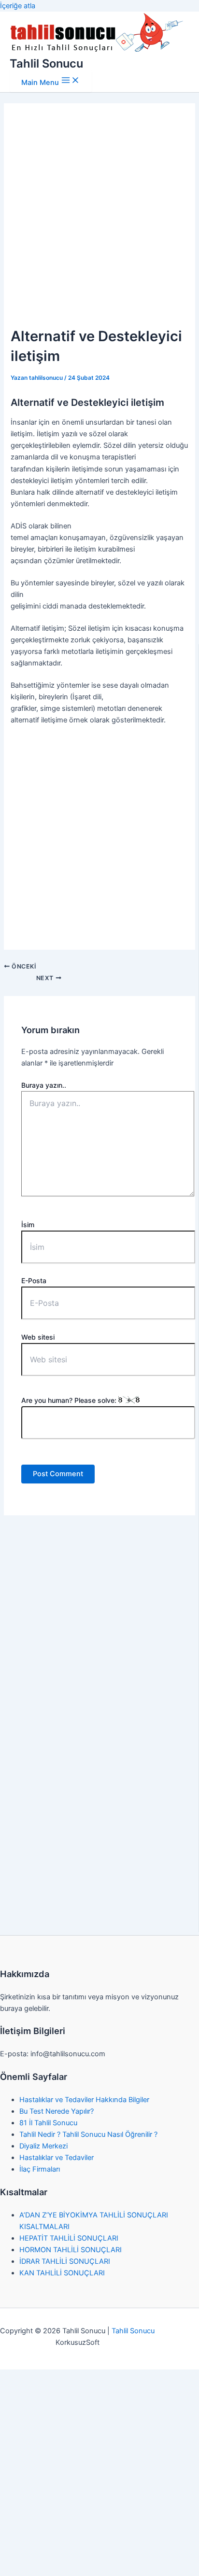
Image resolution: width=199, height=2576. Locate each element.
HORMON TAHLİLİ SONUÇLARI (71, 2250)
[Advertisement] (99, 218)
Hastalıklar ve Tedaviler (57, 2158)
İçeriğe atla (18, 6)
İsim (28, 1225)
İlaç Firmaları (40, 2169)
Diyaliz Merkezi (43, 2146)
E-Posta (34, 1281)
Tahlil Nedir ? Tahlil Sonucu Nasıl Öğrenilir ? (88, 2134)
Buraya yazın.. (44, 1085)
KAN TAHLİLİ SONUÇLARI (62, 2273)
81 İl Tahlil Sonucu (48, 2123)
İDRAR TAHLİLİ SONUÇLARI (65, 2261)
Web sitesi (38, 1337)
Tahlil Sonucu (46, 63)
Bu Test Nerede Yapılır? (57, 2111)
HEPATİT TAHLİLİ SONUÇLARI (69, 2238)
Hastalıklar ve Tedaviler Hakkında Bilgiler (84, 2100)
